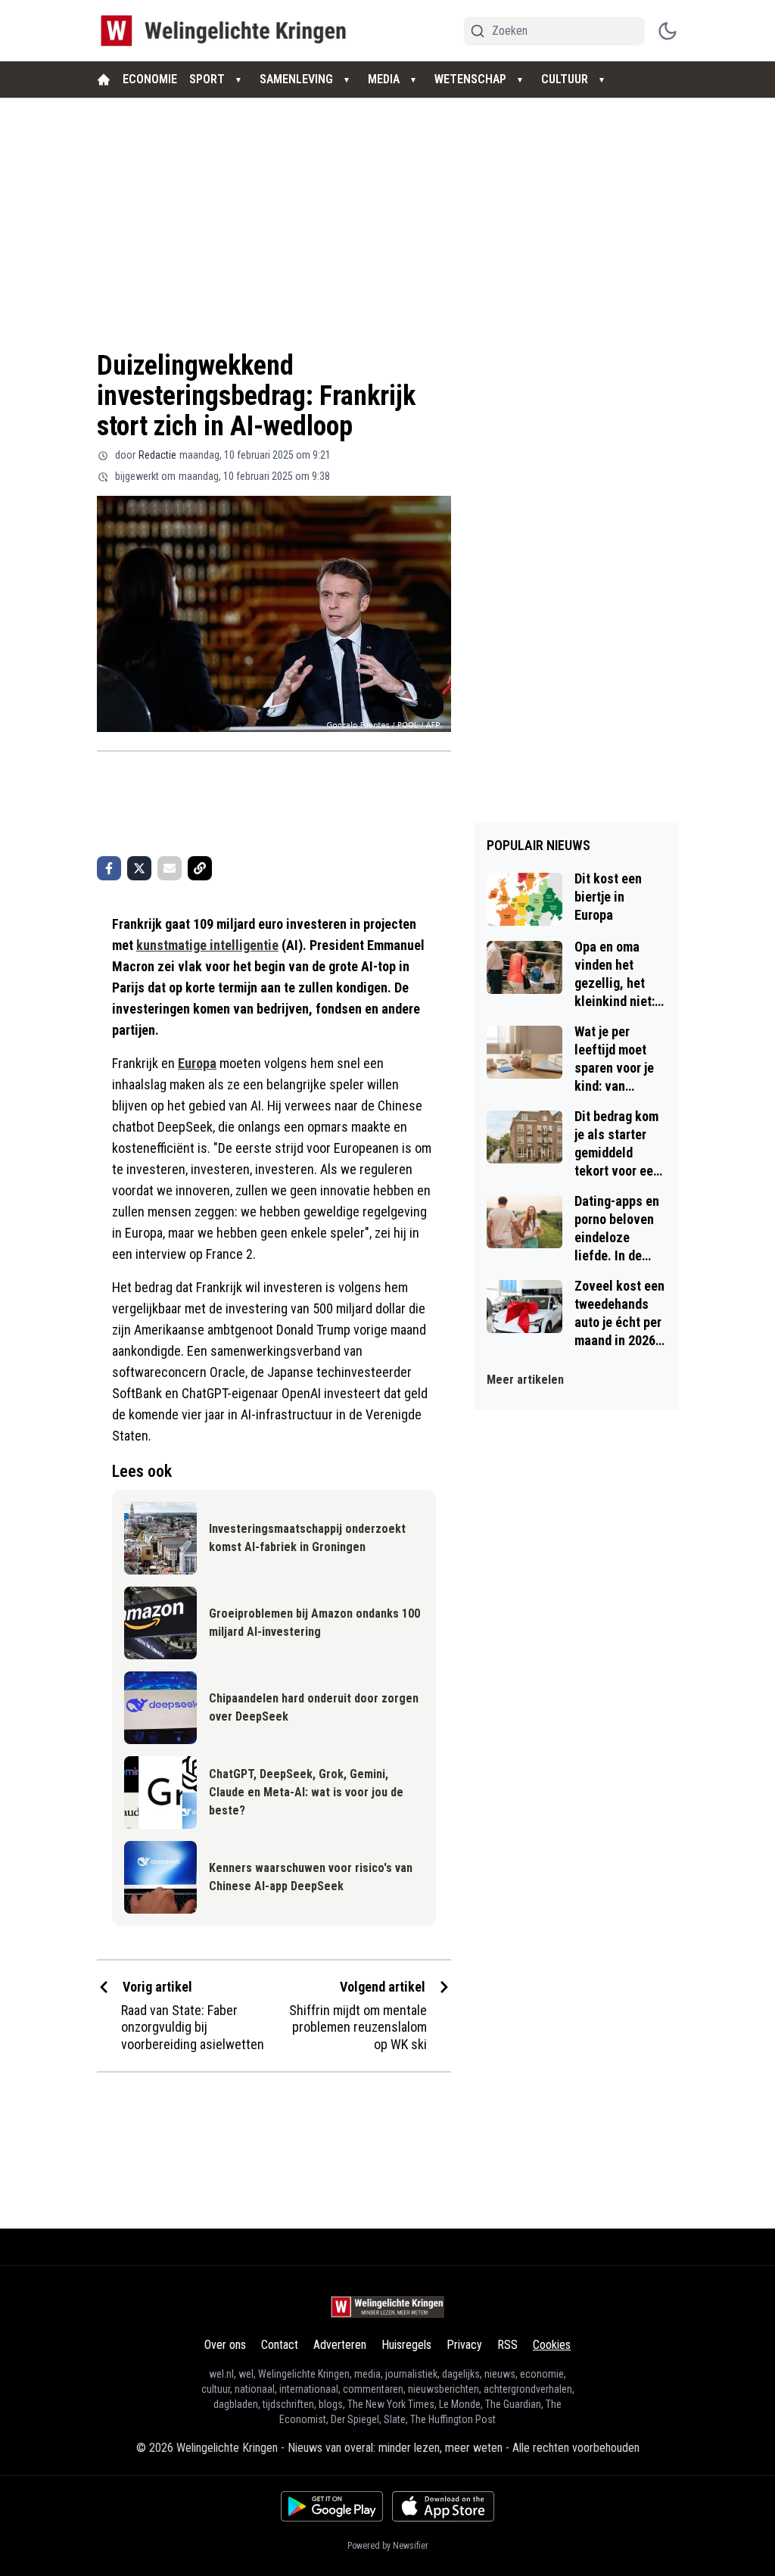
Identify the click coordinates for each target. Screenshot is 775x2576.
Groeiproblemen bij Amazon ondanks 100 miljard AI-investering (314, 1623)
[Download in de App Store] (443, 2506)
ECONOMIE (150, 79)
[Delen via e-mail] (170, 868)
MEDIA (384, 79)
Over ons (225, 2345)
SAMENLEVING (296, 79)
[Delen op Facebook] (109, 868)
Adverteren (340, 2345)
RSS (507, 2345)
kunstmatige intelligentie (207, 945)
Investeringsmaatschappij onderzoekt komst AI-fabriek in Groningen (307, 1538)
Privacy (464, 2345)
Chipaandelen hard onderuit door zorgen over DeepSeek (314, 1707)
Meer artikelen (525, 1380)
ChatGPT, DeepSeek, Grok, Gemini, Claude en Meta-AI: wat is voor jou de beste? (306, 1792)
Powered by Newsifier (388, 2546)
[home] (104, 79)
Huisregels (406, 2345)
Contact (280, 2345)
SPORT (207, 79)
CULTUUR (565, 79)
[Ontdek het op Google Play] (332, 2506)
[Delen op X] (139, 868)
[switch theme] (668, 31)
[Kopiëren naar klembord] (200, 868)
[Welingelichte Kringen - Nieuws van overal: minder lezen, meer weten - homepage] (227, 31)
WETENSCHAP (470, 79)
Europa (197, 1063)
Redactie (157, 455)
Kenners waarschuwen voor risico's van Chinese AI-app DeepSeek (311, 1877)
